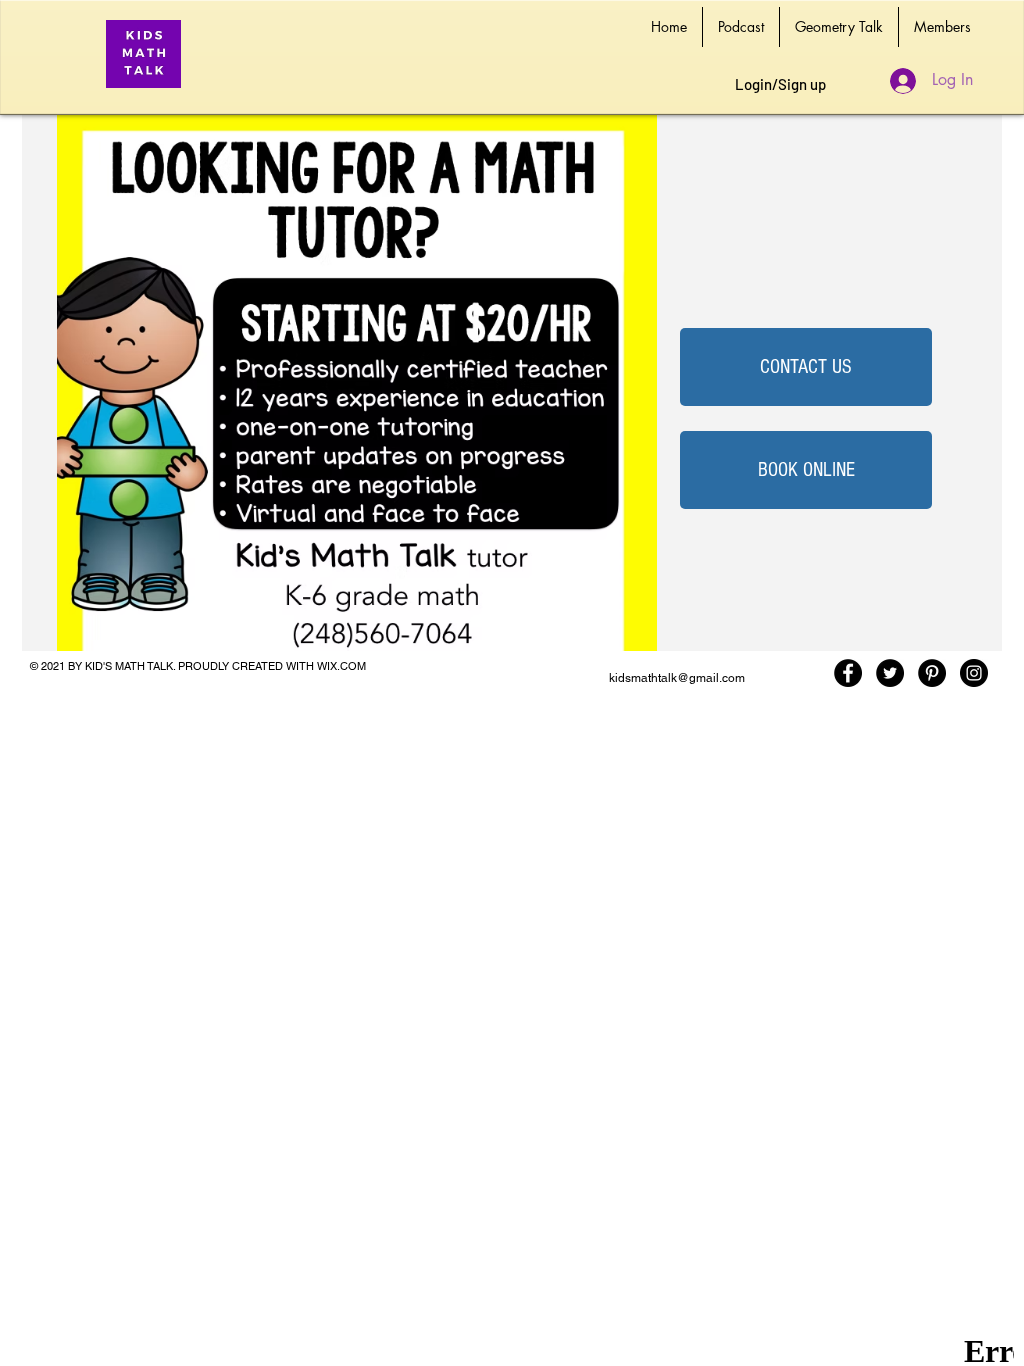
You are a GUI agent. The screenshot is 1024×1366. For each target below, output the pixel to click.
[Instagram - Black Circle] (974, 673)
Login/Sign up (780, 84)
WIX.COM (341, 666)
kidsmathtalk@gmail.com (677, 678)
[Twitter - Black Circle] (890, 673)
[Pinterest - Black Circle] (932, 673)
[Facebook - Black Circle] (848, 673)
